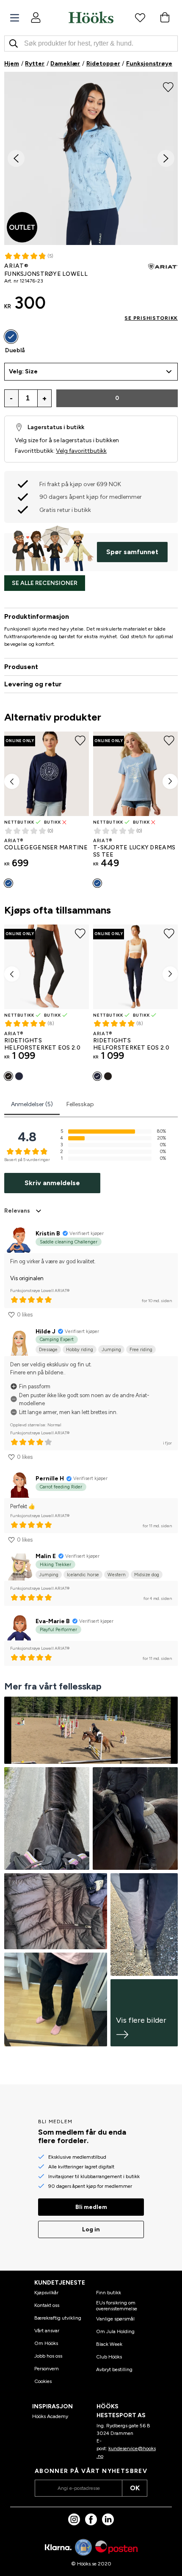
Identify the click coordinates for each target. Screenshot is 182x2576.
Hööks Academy (50, 2416)
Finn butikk (109, 2293)
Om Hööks (46, 2343)
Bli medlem (91, 2207)
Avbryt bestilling (114, 2369)
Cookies (43, 2381)
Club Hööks (109, 2357)
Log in (91, 2229)
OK (135, 2488)
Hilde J (45, 1332)
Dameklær (65, 64)
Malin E (46, 1556)
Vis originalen (27, 1278)
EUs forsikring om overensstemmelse (117, 2306)
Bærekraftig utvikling (58, 2318)
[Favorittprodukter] (140, 17)
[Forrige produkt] (12, 781)
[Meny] (15, 18)
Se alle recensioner (45, 583)
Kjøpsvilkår (46, 2293)
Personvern (47, 2369)
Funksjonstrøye (149, 64)
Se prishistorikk (151, 318)
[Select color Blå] (8, 883)
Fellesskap (80, 1104)
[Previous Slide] (16, 158)
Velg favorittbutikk (81, 451)
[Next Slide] (166, 158)
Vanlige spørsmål (115, 2319)
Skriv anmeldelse (52, 1183)
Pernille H (50, 1478)
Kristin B (48, 1234)
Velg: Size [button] (23, 371)
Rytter (35, 64)
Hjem (12, 64)
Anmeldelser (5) (32, 1104)
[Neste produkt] (170, 781)
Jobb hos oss (48, 2356)
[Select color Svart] (8, 1076)
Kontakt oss (47, 2305)
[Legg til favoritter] (168, 86)
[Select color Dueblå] (11, 337)
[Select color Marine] (19, 1076)
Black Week (109, 2344)
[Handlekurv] (165, 17)
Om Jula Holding (115, 2331)
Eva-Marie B (53, 1621)
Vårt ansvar (47, 2331)
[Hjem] (91, 17)
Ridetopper (103, 64)
